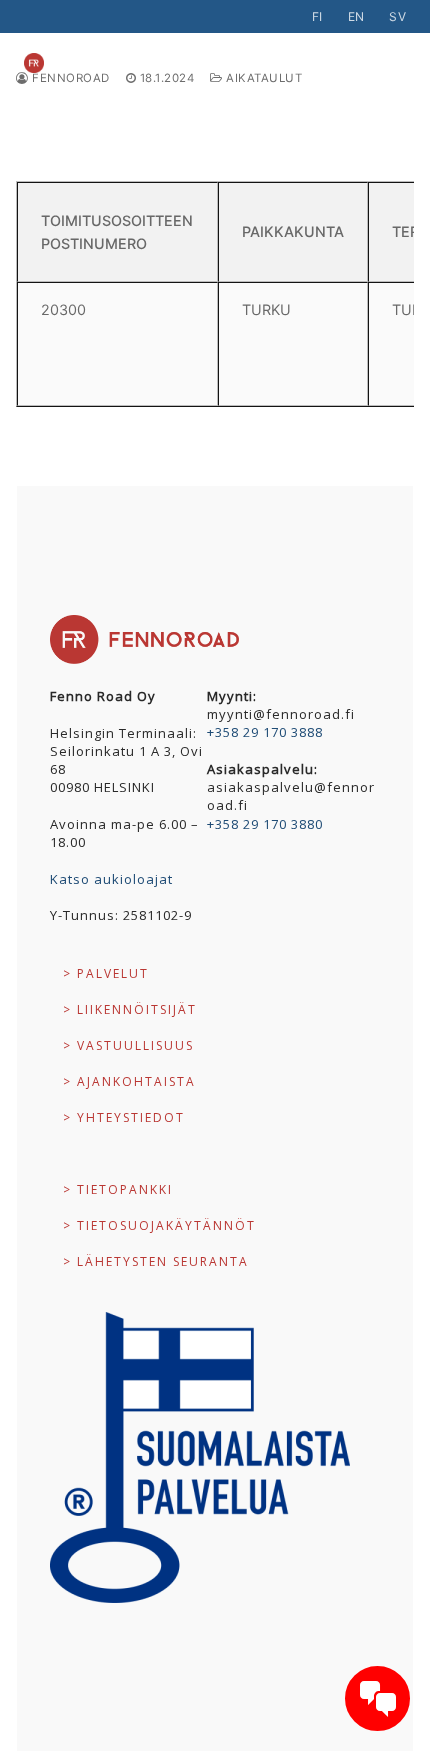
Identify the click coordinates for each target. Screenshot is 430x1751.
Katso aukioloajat (111, 879)
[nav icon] (374, 63)
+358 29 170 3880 (265, 824)
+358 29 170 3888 (265, 732)
